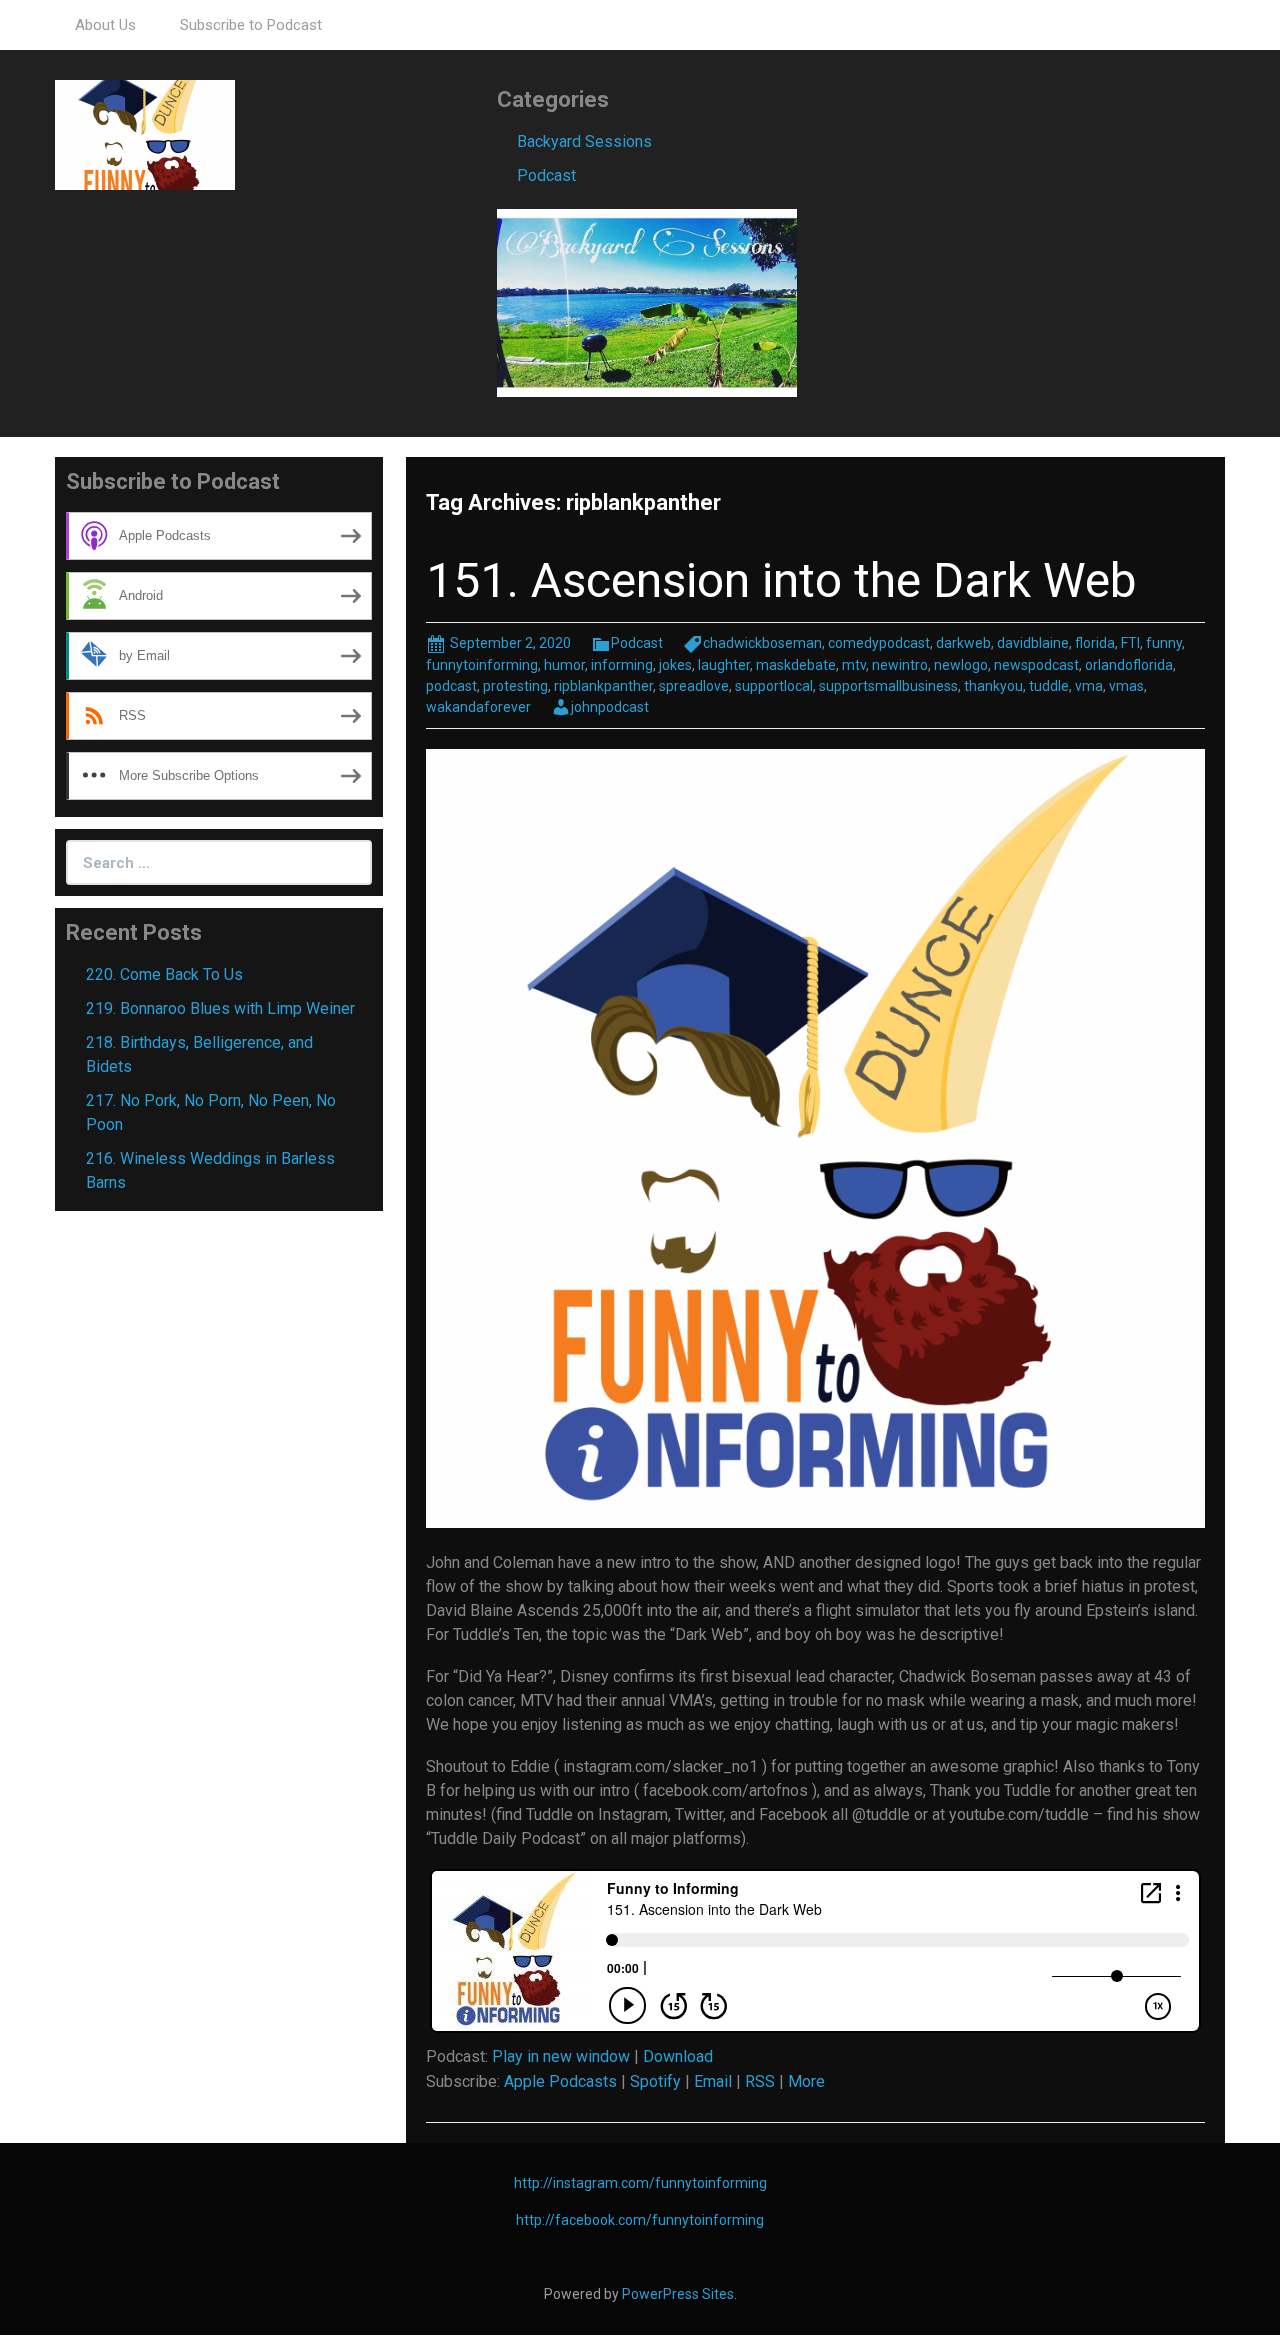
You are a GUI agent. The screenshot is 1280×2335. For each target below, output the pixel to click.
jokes (675, 665)
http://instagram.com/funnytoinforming (640, 2183)
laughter (724, 665)
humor (564, 665)
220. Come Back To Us (164, 974)
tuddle (1049, 686)
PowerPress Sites (678, 2294)
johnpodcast (610, 707)
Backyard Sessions (584, 141)
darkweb (963, 643)
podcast (451, 686)
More (806, 2081)
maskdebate (796, 665)
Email (713, 2081)
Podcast (546, 175)
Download (678, 2056)
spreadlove (694, 686)
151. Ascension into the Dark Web (781, 580)
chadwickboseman (762, 643)
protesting (515, 686)
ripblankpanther (603, 686)
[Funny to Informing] (145, 133)
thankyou (993, 686)
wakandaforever (478, 707)
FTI (1130, 643)
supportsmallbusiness (888, 686)
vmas (1126, 686)
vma (1089, 686)
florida (1095, 643)
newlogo (961, 665)
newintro (900, 665)
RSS (760, 2081)
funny (1164, 643)
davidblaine (1033, 643)
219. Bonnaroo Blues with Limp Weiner (220, 1008)
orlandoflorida (1129, 665)
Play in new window (561, 2056)
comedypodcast (879, 643)
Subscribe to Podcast (251, 25)
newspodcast (1036, 665)
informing (622, 665)
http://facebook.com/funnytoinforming (640, 2220)
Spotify (655, 2081)
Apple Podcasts (560, 2081)
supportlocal (774, 686)
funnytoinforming (482, 665)
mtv (854, 665)
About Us (105, 25)
